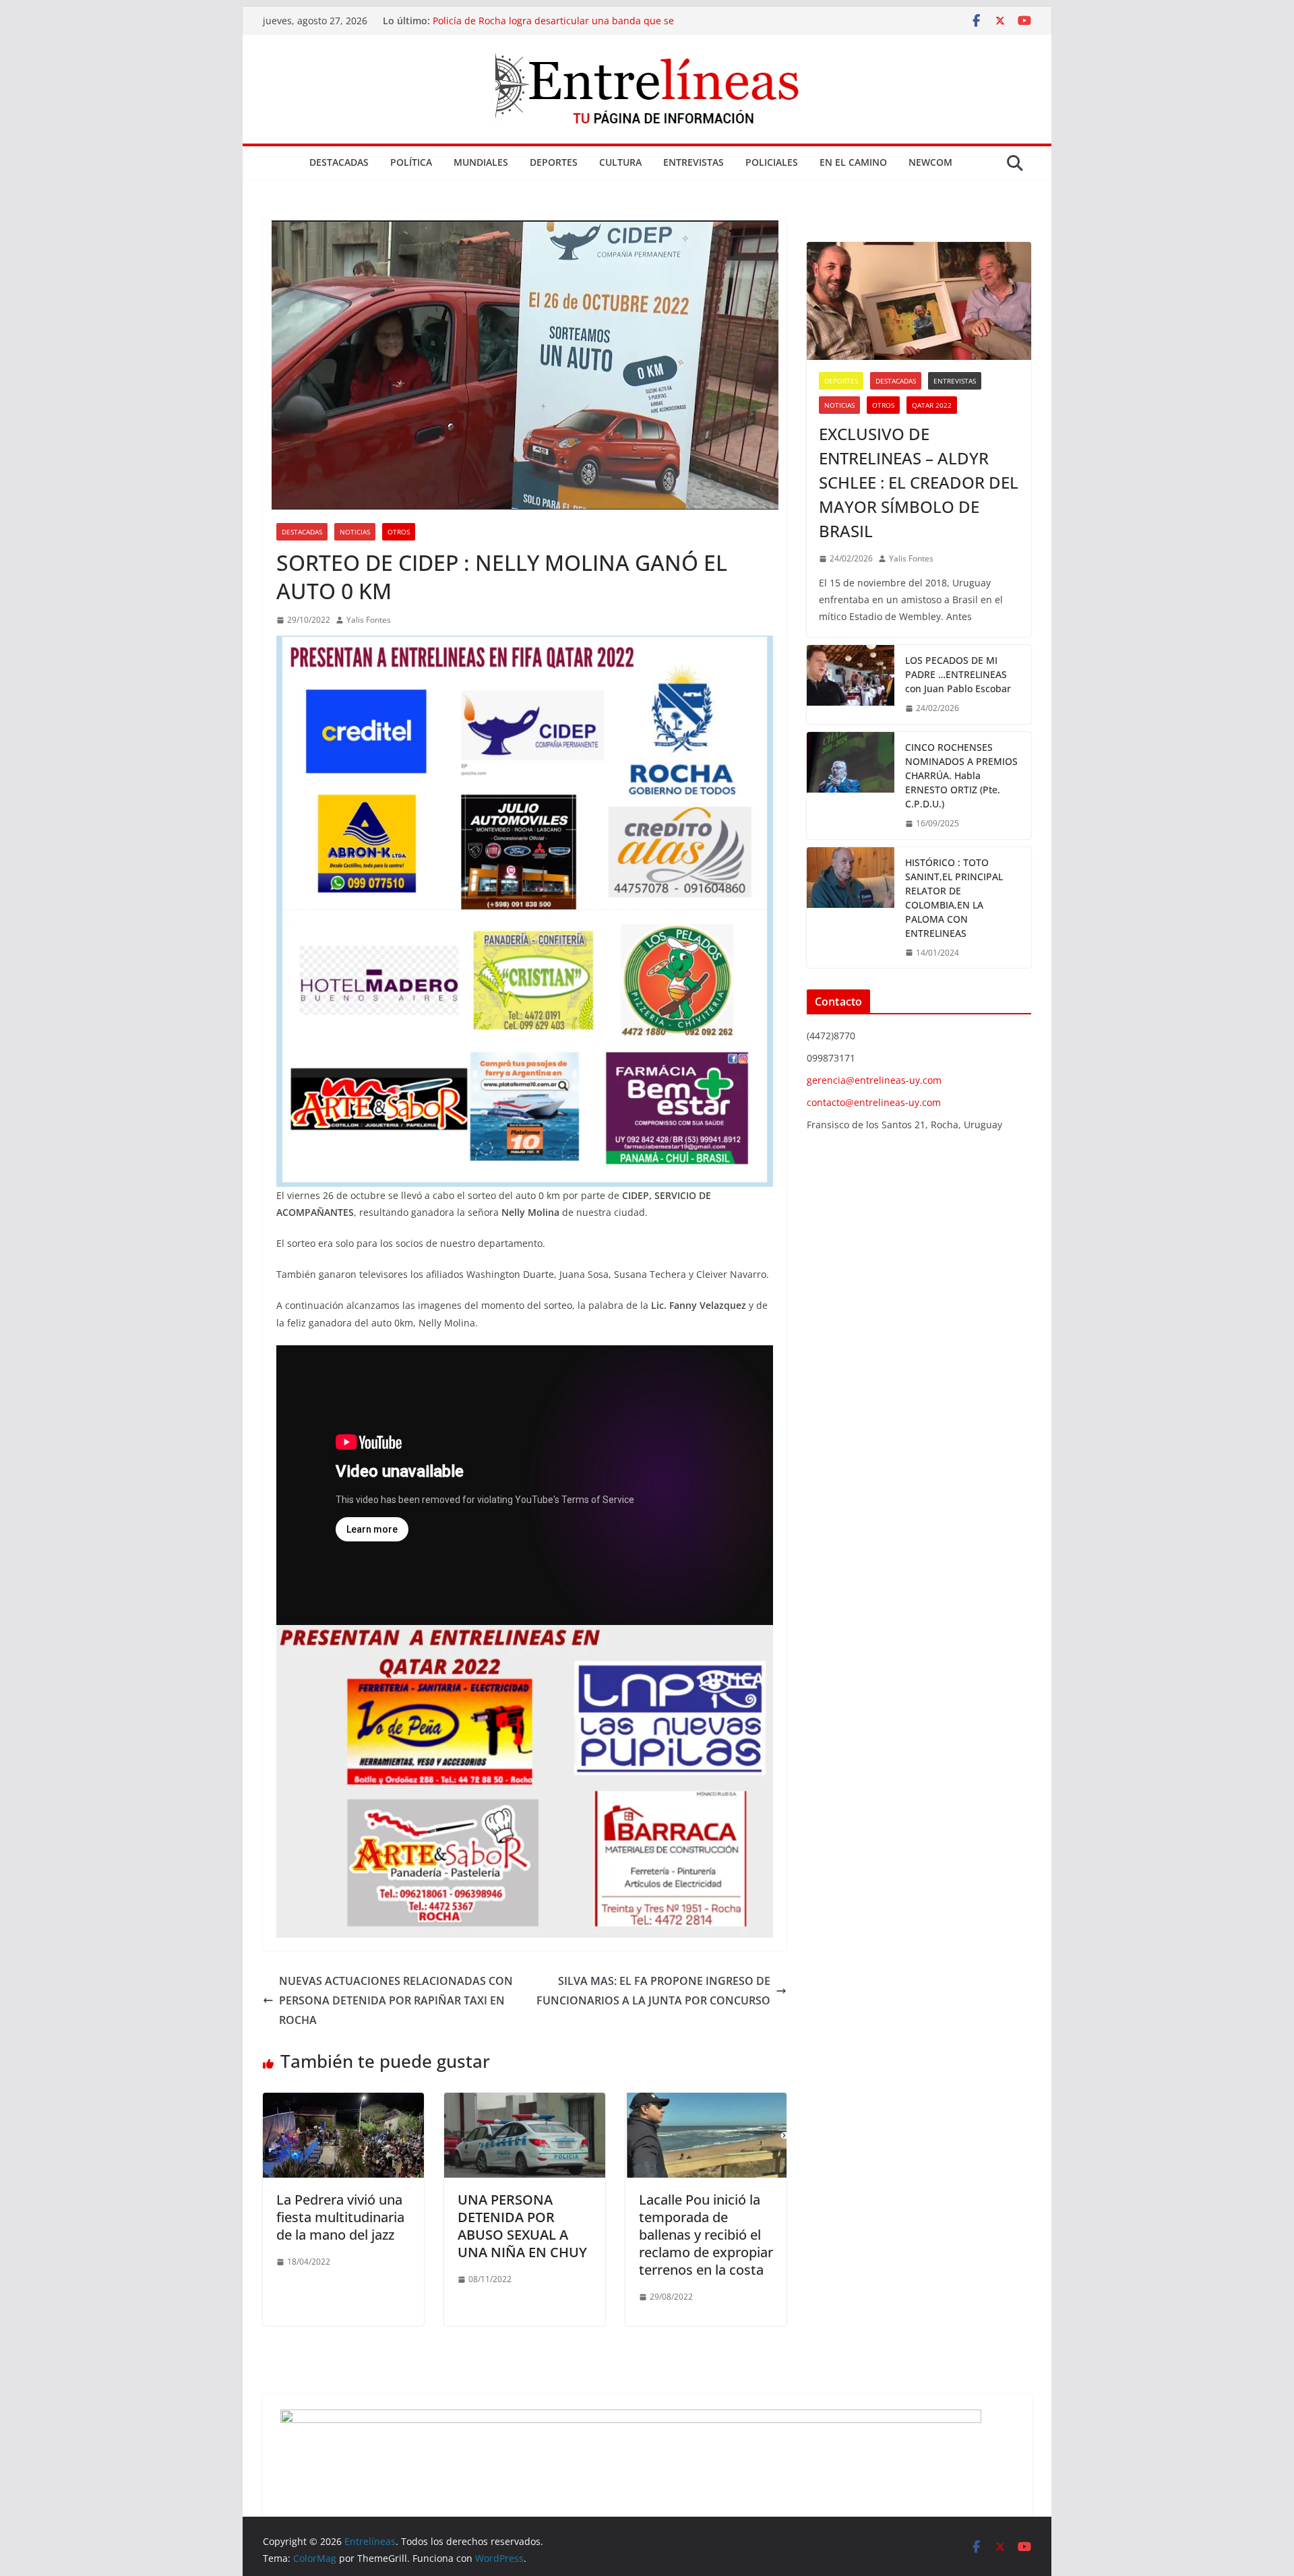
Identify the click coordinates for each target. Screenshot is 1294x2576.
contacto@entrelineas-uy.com (874, 1102)
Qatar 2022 (932, 405)
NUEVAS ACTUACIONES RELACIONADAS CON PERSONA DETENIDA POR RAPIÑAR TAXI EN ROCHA (396, 2000)
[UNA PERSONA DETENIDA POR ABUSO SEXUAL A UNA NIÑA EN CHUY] (525, 2102)
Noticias (355, 532)
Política (411, 162)
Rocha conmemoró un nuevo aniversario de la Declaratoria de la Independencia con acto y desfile (565, 27)
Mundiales (481, 162)
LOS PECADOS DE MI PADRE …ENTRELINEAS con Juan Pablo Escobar (958, 674)
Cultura (620, 162)
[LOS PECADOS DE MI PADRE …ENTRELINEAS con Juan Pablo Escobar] (851, 684)
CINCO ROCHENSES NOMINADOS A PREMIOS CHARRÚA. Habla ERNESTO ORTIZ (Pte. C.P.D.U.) (961, 775)
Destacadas (339, 162)
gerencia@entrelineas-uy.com (874, 1080)
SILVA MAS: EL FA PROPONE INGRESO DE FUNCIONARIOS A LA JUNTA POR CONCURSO (653, 1991)
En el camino (853, 162)
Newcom (930, 162)
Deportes (554, 162)
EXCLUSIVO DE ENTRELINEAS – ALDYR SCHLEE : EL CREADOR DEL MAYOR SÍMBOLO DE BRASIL (919, 482)
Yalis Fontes (369, 620)
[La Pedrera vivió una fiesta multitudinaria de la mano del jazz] (343, 2102)
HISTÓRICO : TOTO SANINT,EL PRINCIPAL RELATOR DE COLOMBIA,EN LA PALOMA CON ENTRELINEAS (954, 898)
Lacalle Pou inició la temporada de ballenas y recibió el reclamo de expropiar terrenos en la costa (706, 2235)
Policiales (772, 162)
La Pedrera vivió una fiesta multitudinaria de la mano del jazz (340, 2217)
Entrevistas (694, 162)
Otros (399, 532)
